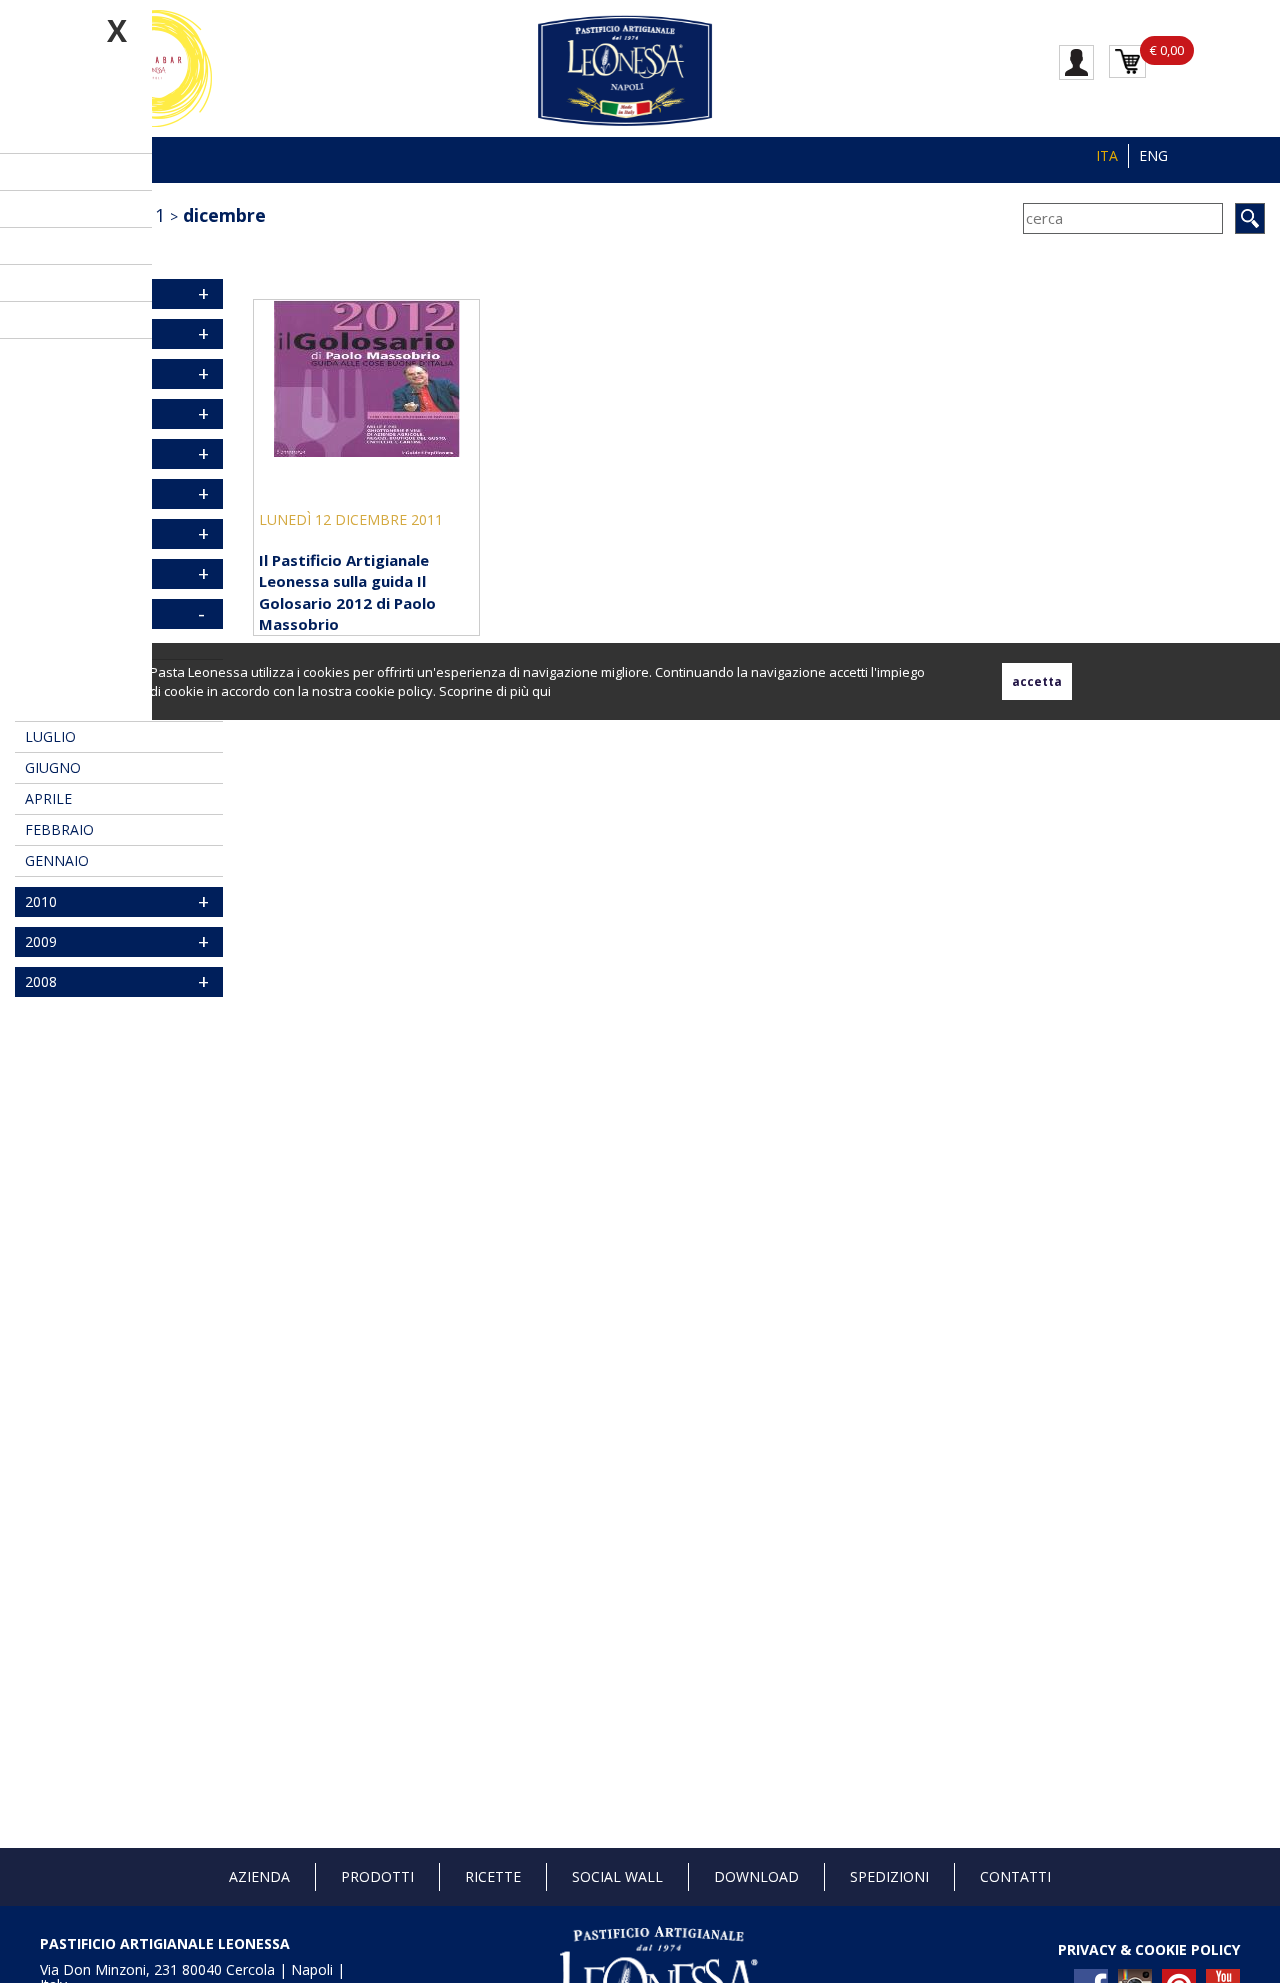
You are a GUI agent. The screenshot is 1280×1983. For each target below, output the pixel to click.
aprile (48, 798)
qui (541, 691)
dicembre (224, 215)
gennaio (57, 860)
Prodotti (377, 1876)
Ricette (493, 1876)
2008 (41, 981)
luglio (50, 736)
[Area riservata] (1076, 61)
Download (756, 1876)
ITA (1107, 155)
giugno (53, 767)
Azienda (259, 1876)
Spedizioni (889, 1876)
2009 (41, 941)
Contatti (1015, 1876)
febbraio (59, 829)
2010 (41, 901)
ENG (1153, 155)
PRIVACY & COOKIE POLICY (1149, 1949)
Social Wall (617, 1876)
